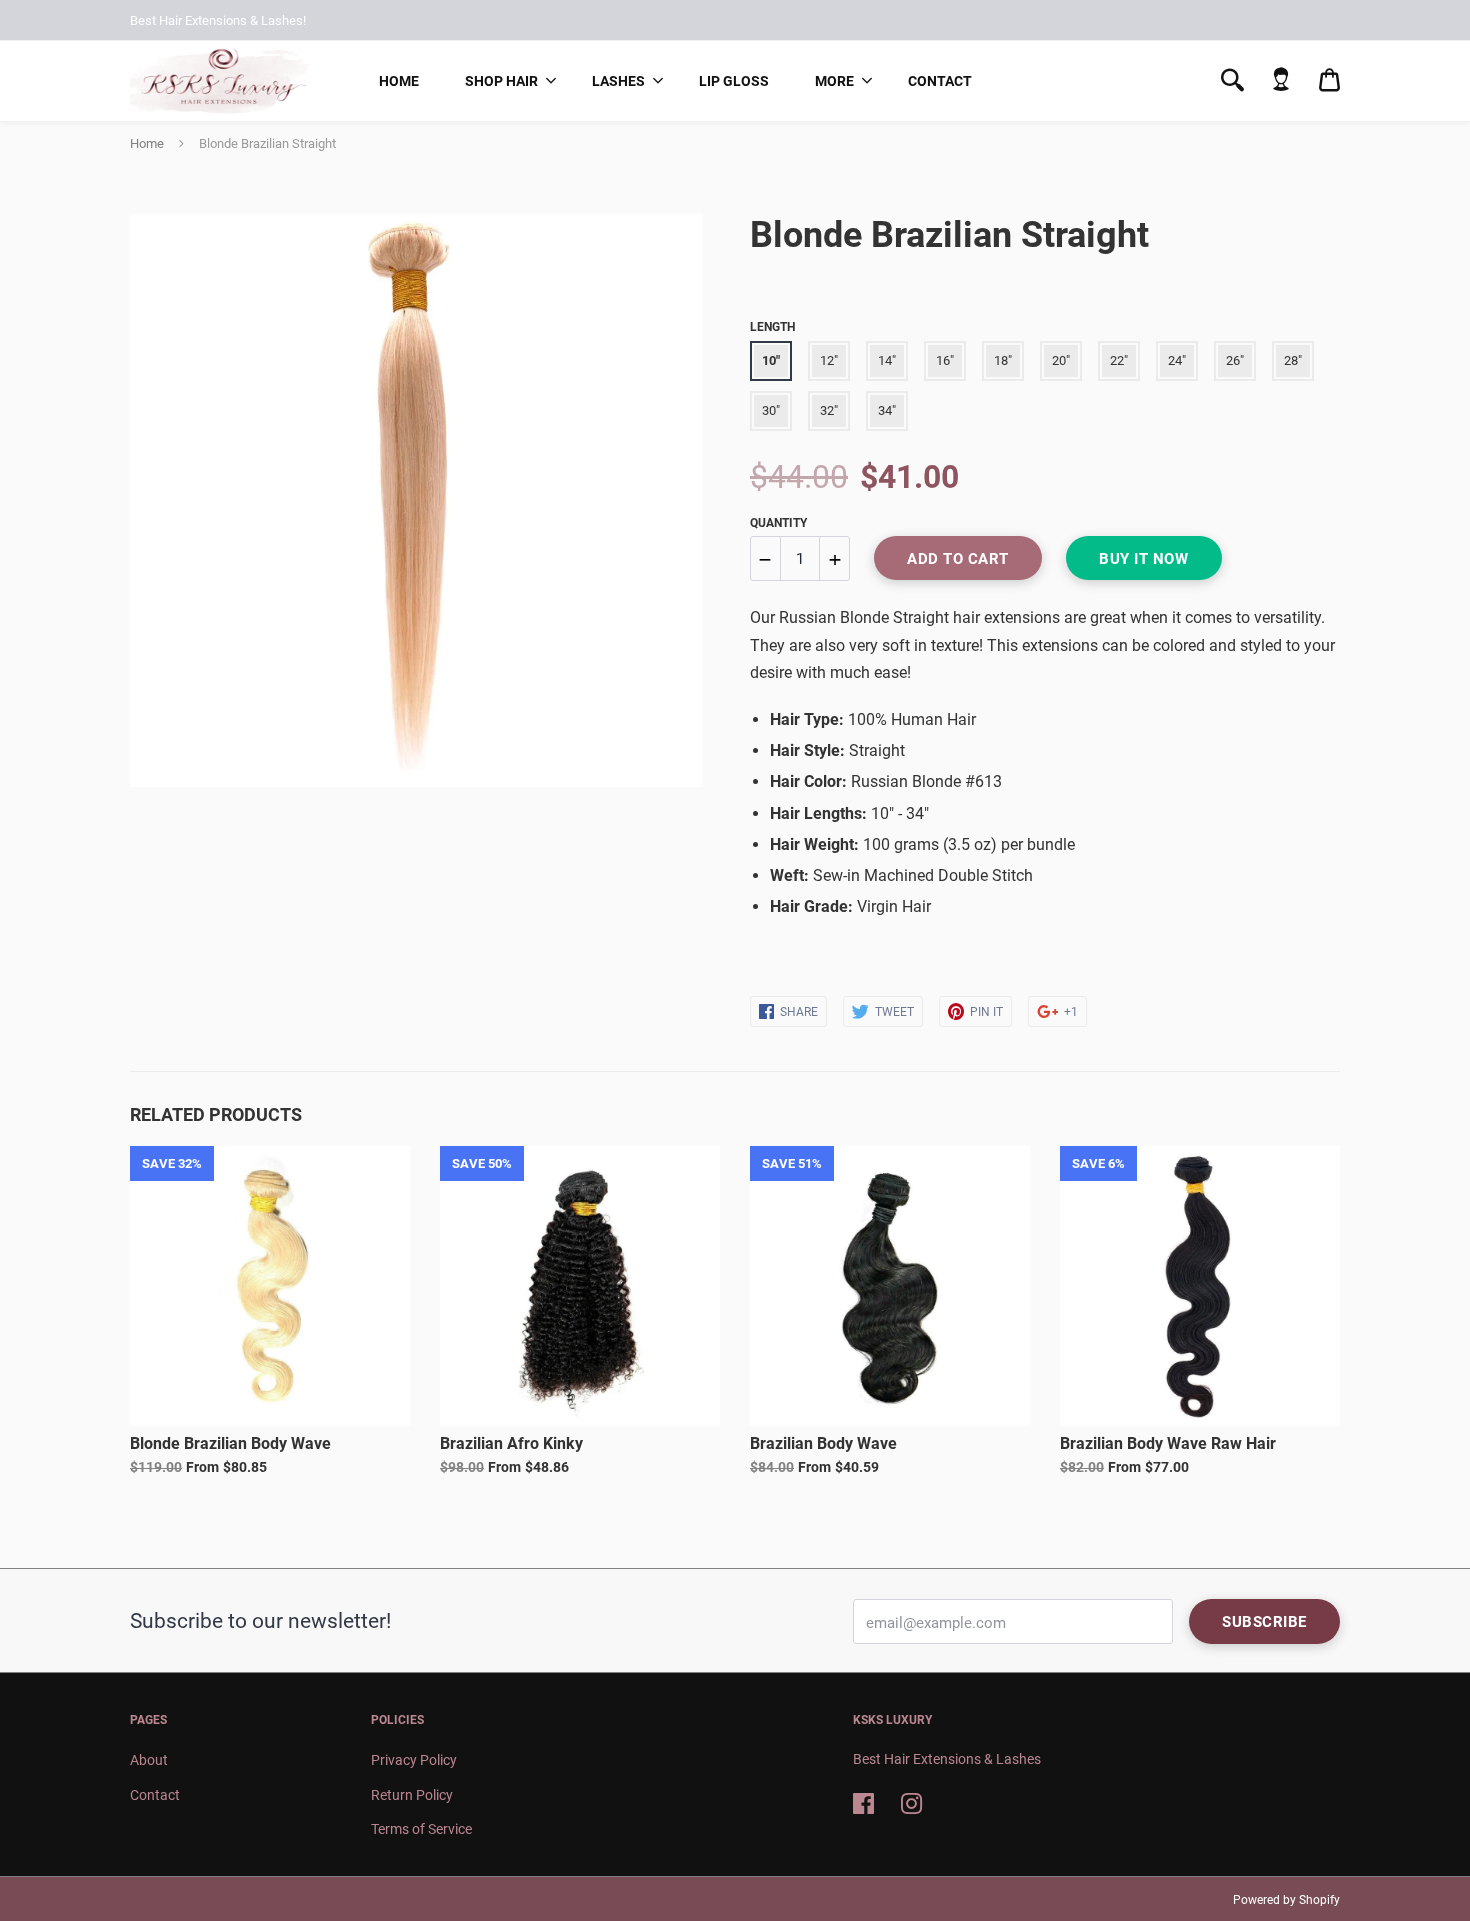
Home (399, 81)
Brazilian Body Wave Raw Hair (1168, 1443)
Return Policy (412, 1795)
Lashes (618, 81)
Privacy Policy (414, 1760)
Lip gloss (734, 81)
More (834, 81)
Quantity (778, 523)
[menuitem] (399, 81)
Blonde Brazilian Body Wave (230, 1443)
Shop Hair (501, 81)
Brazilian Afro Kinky (511, 1443)
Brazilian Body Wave (823, 1443)
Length (772, 327)
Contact (940, 81)
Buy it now (1143, 559)
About (149, 1760)
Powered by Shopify (1286, 1900)
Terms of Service (421, 1829)
